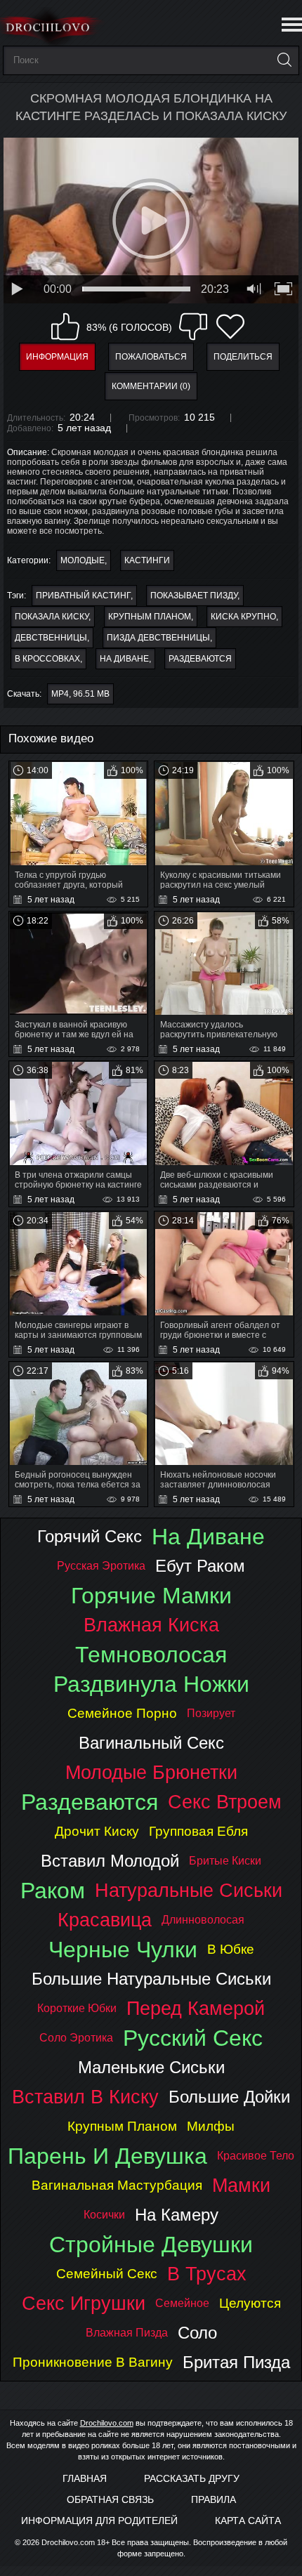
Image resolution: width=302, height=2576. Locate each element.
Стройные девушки (151, 2245)
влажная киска (151, 1625)
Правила (214, 2499)
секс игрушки (84, 2303)
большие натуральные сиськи (151, 1979)
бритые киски (225, 1861)
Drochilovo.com (107, 2423)
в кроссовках (47, 659)
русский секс (193, 2038)
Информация (57, 357)
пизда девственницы (158, 638)
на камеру (177, 2215)
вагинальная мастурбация (117, 2185)
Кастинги (147, 560)
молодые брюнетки (151, 1772)
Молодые (83, 560)
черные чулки (123, 1950)
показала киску (52, 617)
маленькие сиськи (151, 2067)
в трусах (207, 2274)
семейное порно (122, 1713)
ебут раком (200, 1566)
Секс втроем (225, 1802)
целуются (250, 2303)
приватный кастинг (83, 596)
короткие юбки (77, 2008)
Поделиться (243, 357)
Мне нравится (65, 327)
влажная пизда (127, 2333)
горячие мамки (151, 1596)
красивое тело (256, 2156)
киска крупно (243, 617)
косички (104, 2215)
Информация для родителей (99, 2521)
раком (53, 1891)
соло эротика (76, 2038)
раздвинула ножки (151, 1684)
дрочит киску (97, 1831)
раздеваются (200, 659)
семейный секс (107, 2274)
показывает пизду (194, 596)
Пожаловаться (151, 357)
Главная (85, 2478)
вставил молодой (110, 1861)
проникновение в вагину (93, 2362)
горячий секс (90, 1536)
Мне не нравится (193, 327)
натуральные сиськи (189, 1890)
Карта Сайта (248, 2521)
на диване (124, 659)
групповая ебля (198, 1831)
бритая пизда (236, 2362)
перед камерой (196, 2008)
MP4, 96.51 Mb (80, 694)
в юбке (231, 1949)
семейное (182, 2303)
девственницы (51, 638)
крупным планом (150, 617)
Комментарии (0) (151, 386)
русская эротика (101, 1566)
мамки (241, 2185)
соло (197, 2333)
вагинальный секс (151, 1743)
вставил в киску (85, 2097)
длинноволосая (203, 1920)
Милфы (211, 2126)
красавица (105, 1920)
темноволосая (151, 1655)
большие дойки (229, 2097)
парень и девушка (107, 2156)
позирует (211, 1713)
